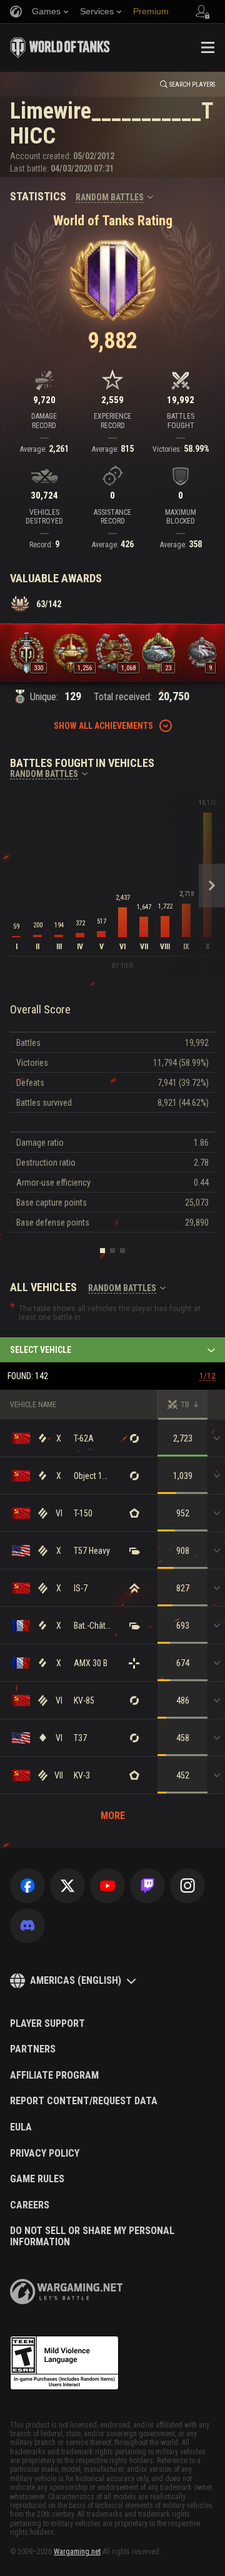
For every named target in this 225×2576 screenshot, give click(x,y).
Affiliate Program (54, 2076)
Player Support (47, 2024)
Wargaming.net (77, 2552)
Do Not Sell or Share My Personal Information (92, 2236)
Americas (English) (76, 1980)
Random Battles (110, 197)
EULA (21, 2127)
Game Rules (37, 2179)
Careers (30, 2205)
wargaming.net (66, 2292)
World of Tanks (60, 47)
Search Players (192, 85)
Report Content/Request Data (84, 2101)
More (113, 1816)
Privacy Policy (45, 2154)
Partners (33, 2049)
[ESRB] (64, 2363)
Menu (207, 47)
